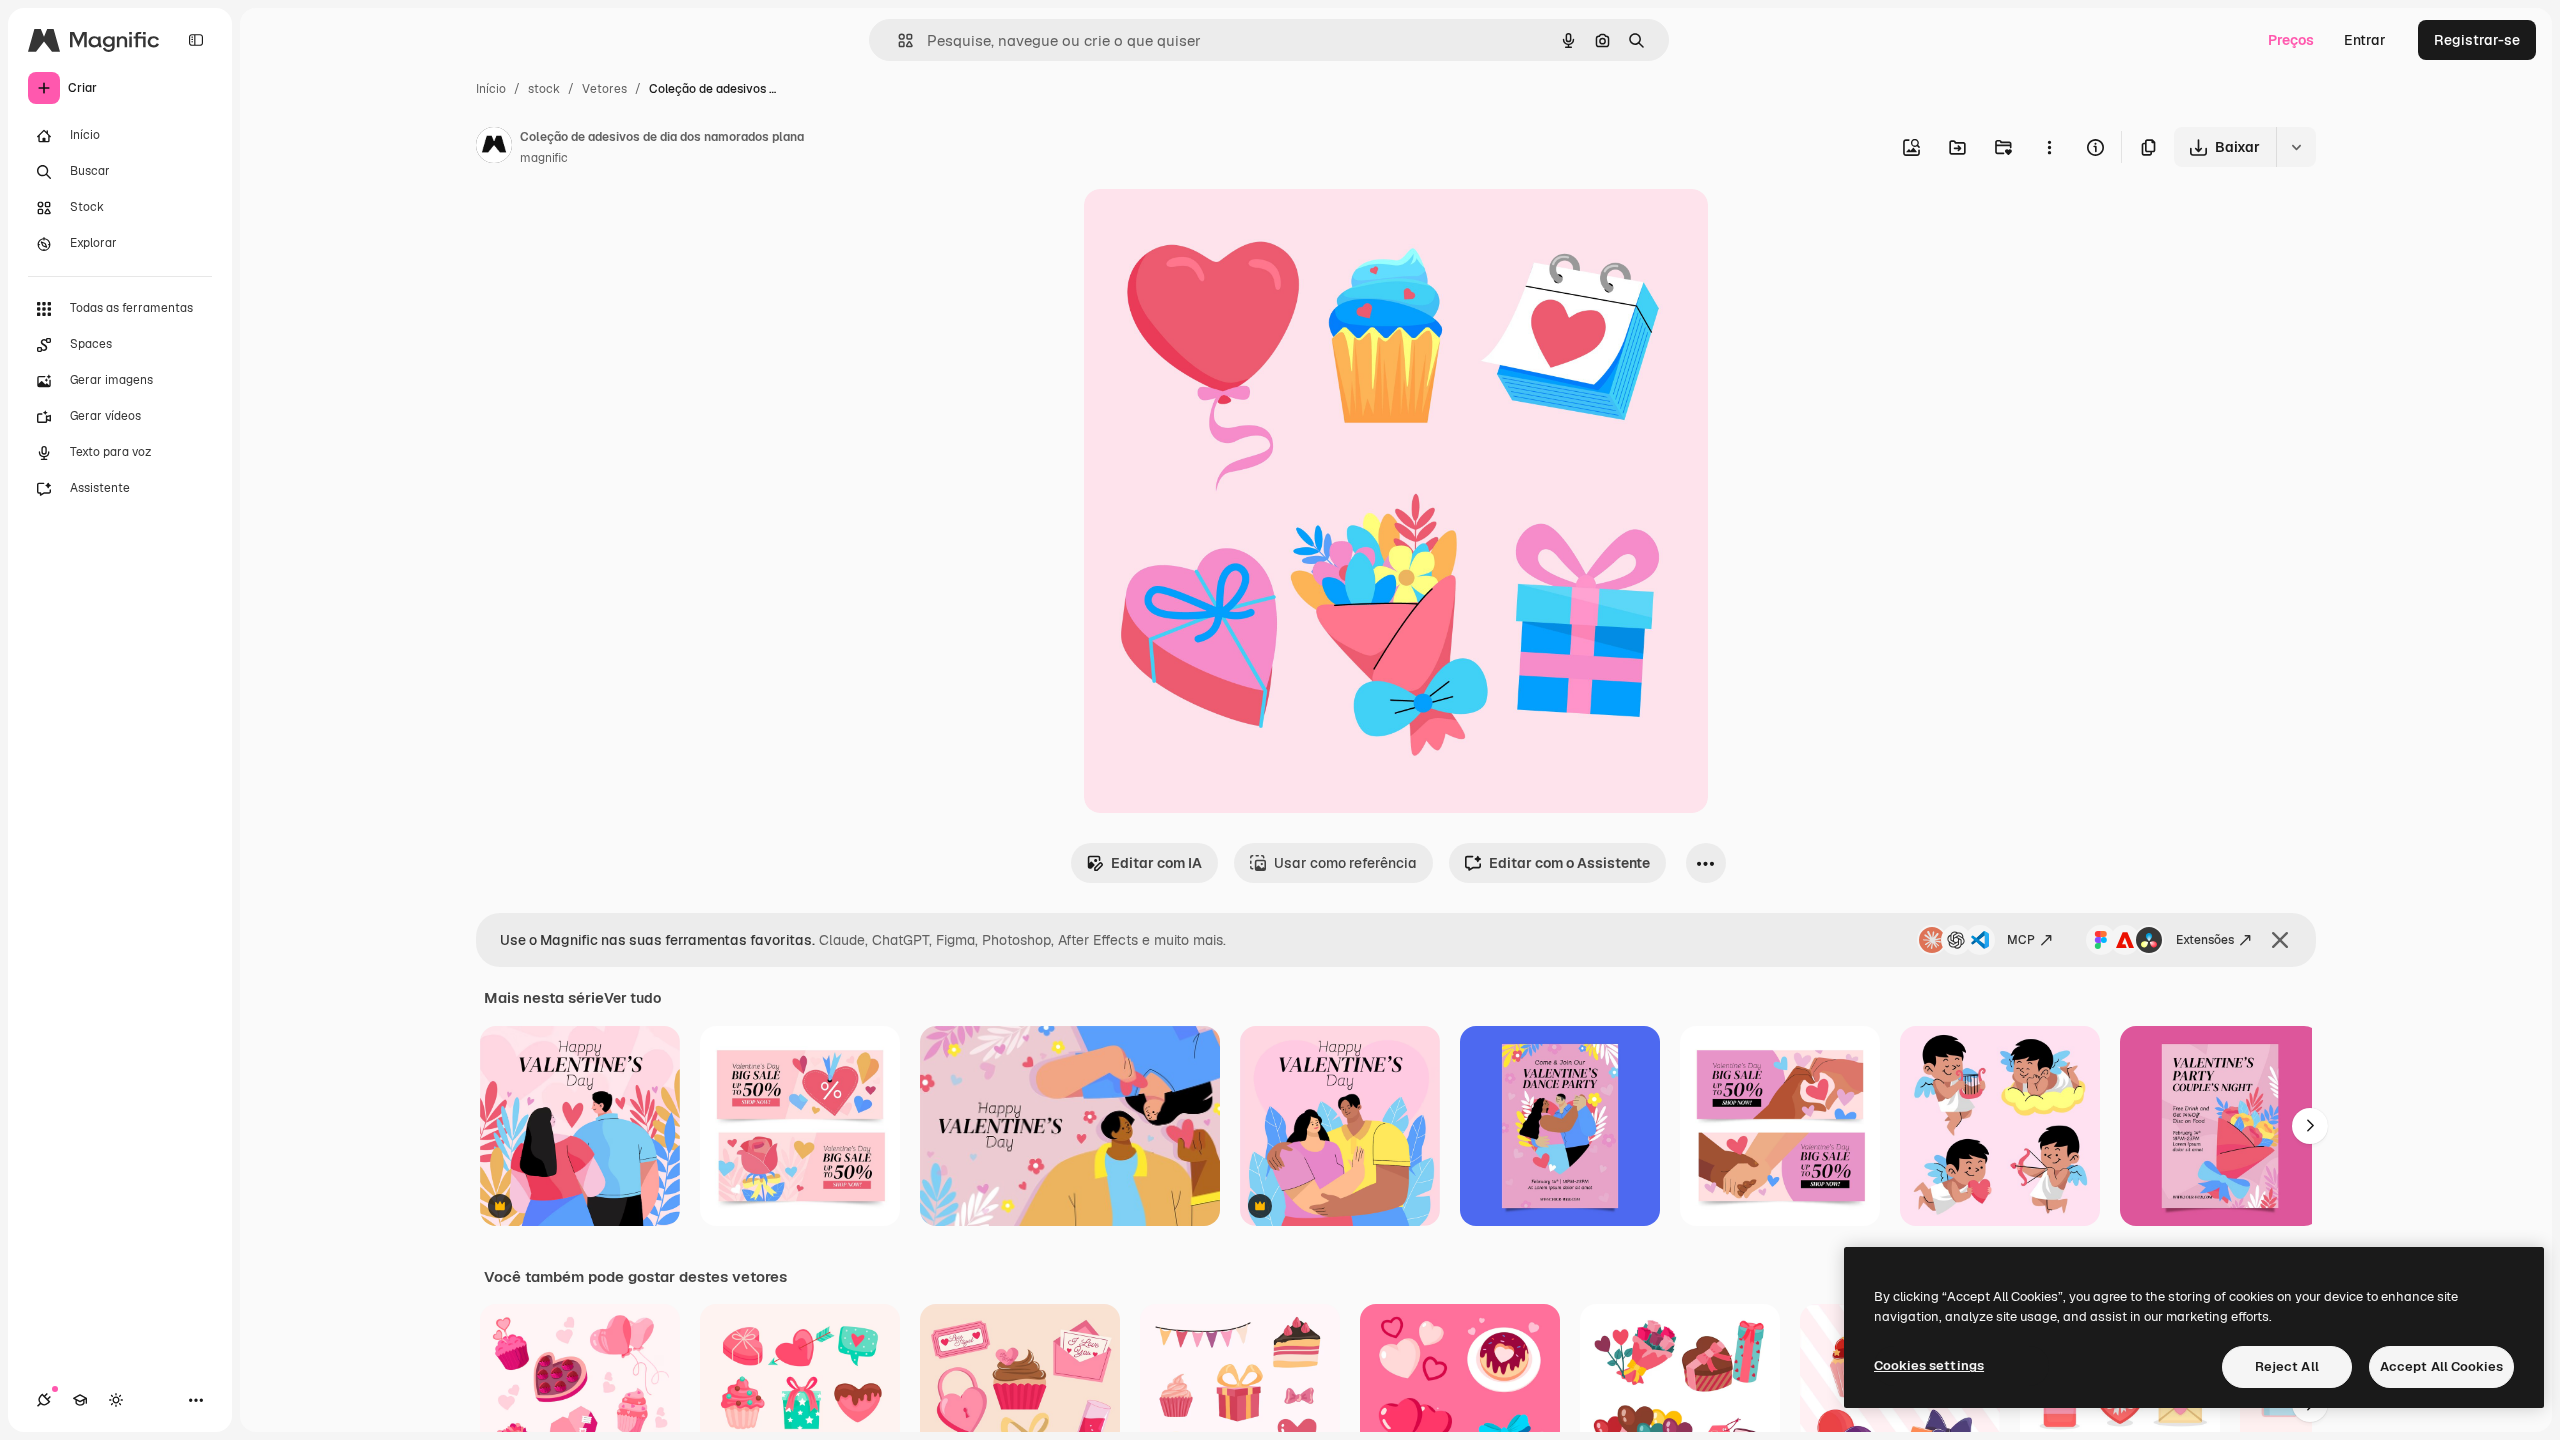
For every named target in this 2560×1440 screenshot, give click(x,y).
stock (544, 89)
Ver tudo (632, 998)
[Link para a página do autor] (494, 148)
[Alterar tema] (116, 1400)
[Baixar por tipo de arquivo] (2296, 147)
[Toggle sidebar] (196, 40)
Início (491, 89)
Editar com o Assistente (1569, 863)
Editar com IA (1156, 863)
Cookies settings (1929, 1365)
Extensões (2205, 940)
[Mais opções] (2049, 147)
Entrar (2365, 40)
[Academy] (80, 1400)
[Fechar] (2280, 940)
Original (1212, 227)
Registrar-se (2477, 40)
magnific (544, 158)
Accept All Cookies (2441, 1366)
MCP (2021, 940)
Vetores (604, 89)
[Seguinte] (2310, 1126)
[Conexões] (44, 1400)
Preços (2291, 40)
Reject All (2287, 1366)
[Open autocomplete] (897, 40)
